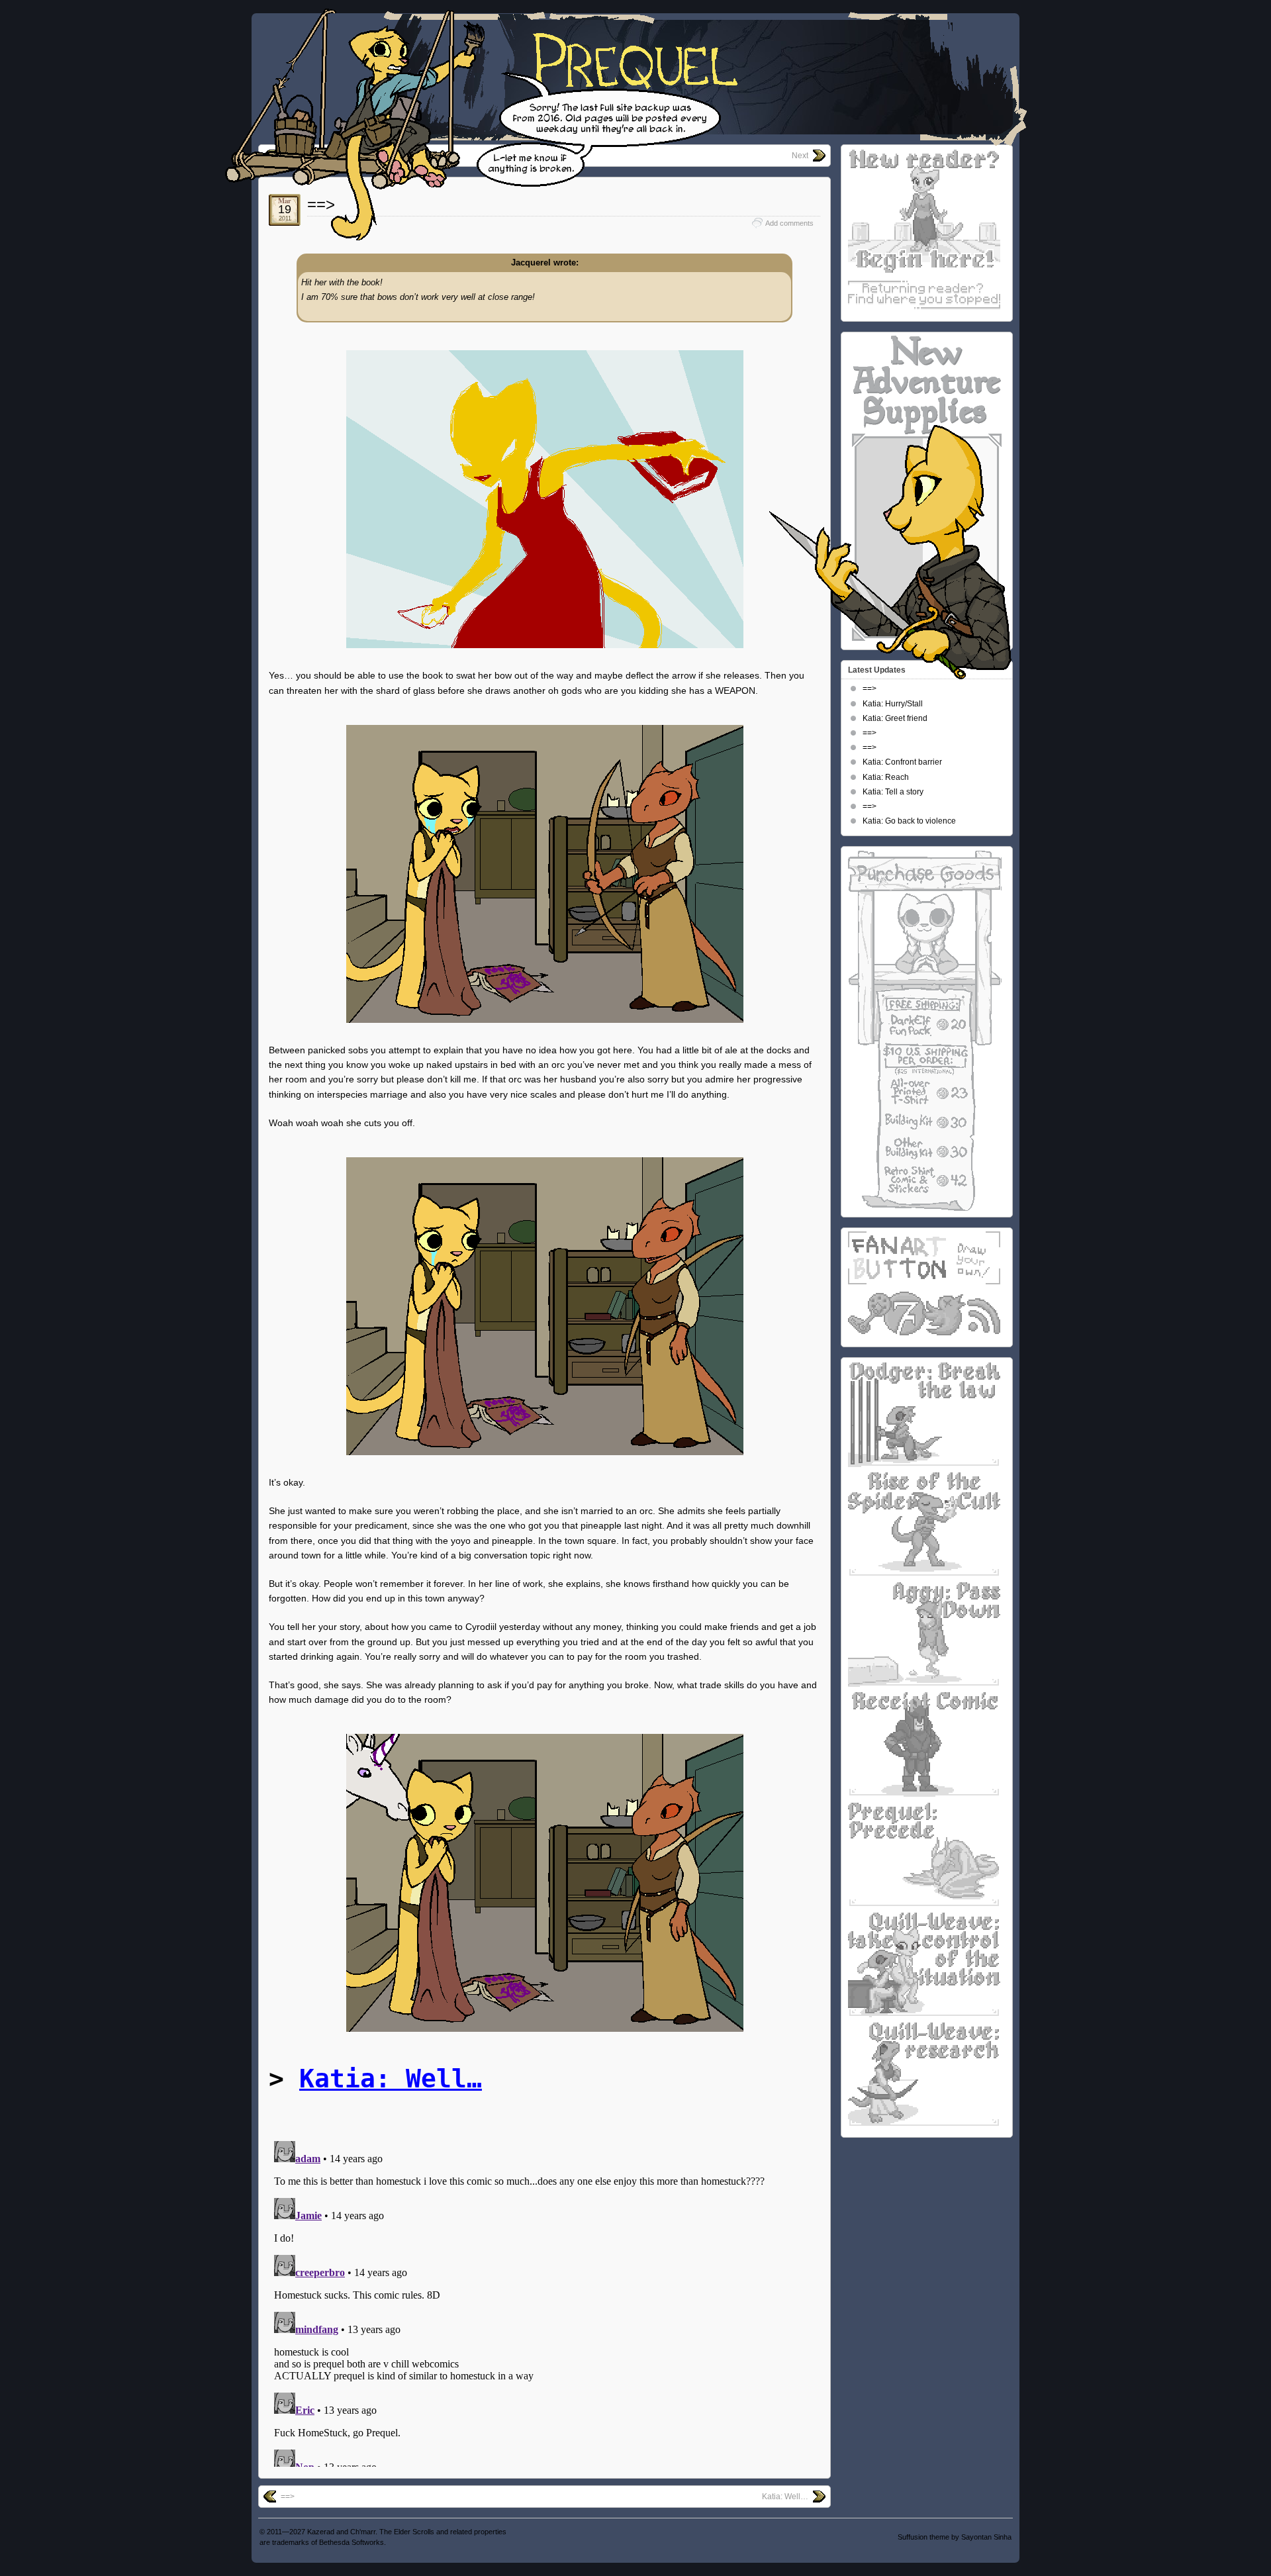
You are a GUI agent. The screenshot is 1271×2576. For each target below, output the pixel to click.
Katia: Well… (391, 2079)
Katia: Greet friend (895, 718)
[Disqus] (544, 2301)
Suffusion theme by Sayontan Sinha (955, 2537)
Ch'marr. (364, 2532)
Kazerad (321, 2532)
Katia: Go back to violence (909, 821)
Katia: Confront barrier (902, 762)
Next (800, 156)
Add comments (789, 223)
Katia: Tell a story (893, 792)
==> (321, 204)
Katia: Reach (886, 777)
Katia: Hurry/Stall (893, 704)
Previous (297, 156)
